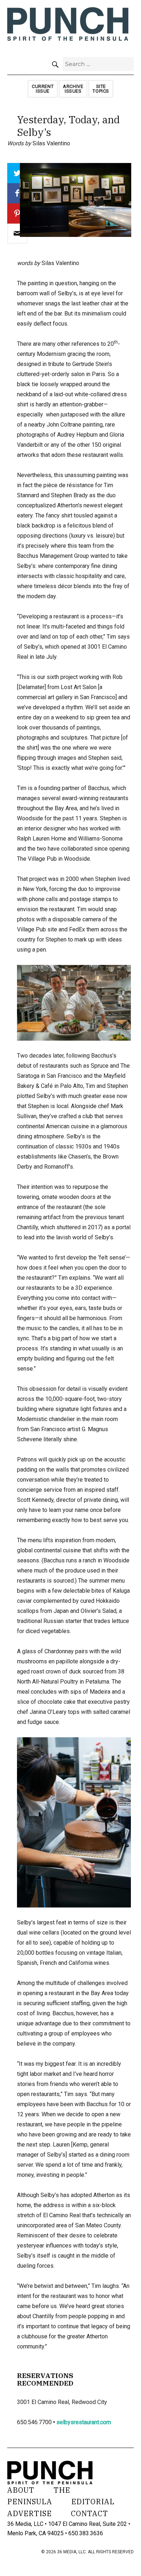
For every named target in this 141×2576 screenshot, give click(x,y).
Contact (89, 2513)
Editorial (93, 2502)
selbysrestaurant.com (84, 2422)
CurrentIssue (43, 89)
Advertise (29, 2513)
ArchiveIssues (73, 89)
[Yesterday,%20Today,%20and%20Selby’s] (17, 234)
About (21, 2490)
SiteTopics (101, 89)
